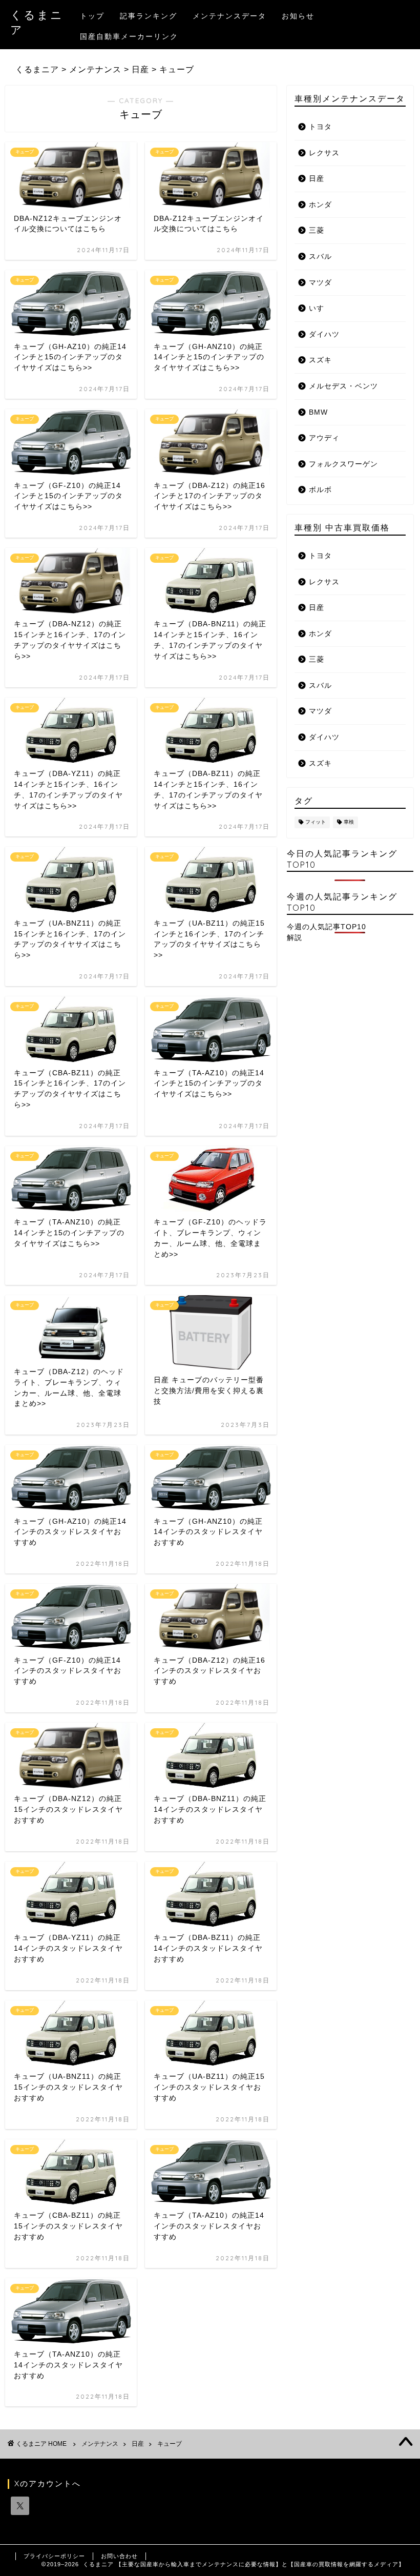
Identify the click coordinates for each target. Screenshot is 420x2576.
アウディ (324, 438)
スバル (320, 257)
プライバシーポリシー (54, 2556)
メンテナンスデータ (229, 16)
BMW (318, 412)
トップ (92, 16)
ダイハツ (324, 334)
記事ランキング (149, 16)
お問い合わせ (119, 2556)
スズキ (320, 360)
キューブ (170, 2444)
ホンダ (320, 205)
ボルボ (320, 490)
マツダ (320, 283)
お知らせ (298, 16)
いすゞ (320, 308)
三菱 (317, 230)
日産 (317, 179)
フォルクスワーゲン (343, 464)
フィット (316, 822)
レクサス (324, 153)
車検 (349, 822)
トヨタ (320, 127)
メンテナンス (100, 2444)
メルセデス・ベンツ (343, 386)
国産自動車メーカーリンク (129, 36)
